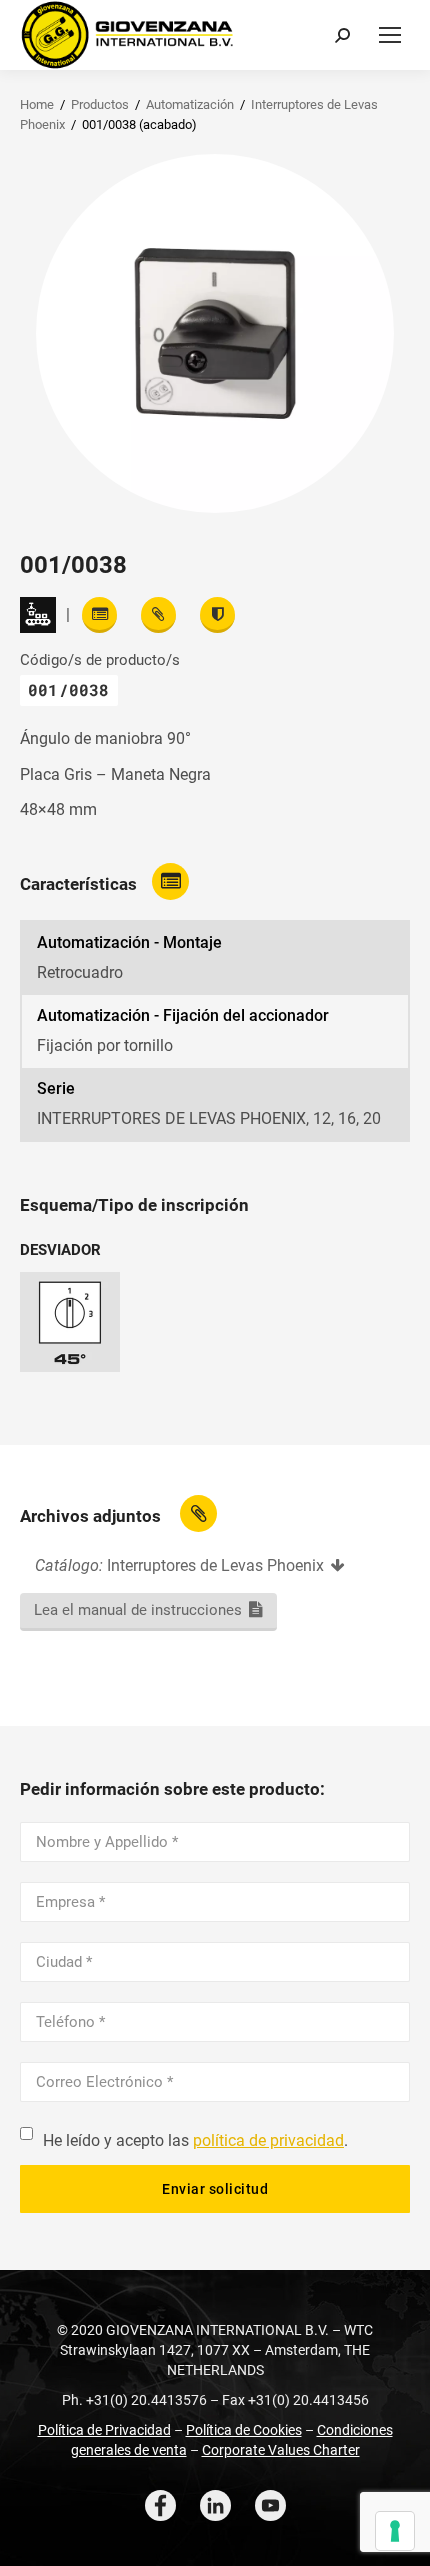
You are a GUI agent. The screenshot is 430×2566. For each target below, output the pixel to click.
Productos (100, 104)
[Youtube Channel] (270, 2505)
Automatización (190, 104)
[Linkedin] (215, 2505)
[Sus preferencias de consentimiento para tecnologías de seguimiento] (395, 2531)
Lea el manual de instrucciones (138, 1610)
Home (37, 104)
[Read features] (99, 615)
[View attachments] (158, 615)
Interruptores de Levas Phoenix (215, 1565)
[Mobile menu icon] (390, 35)
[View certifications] (217, 615)
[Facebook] (160, 2505)
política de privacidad (268, 2140)
